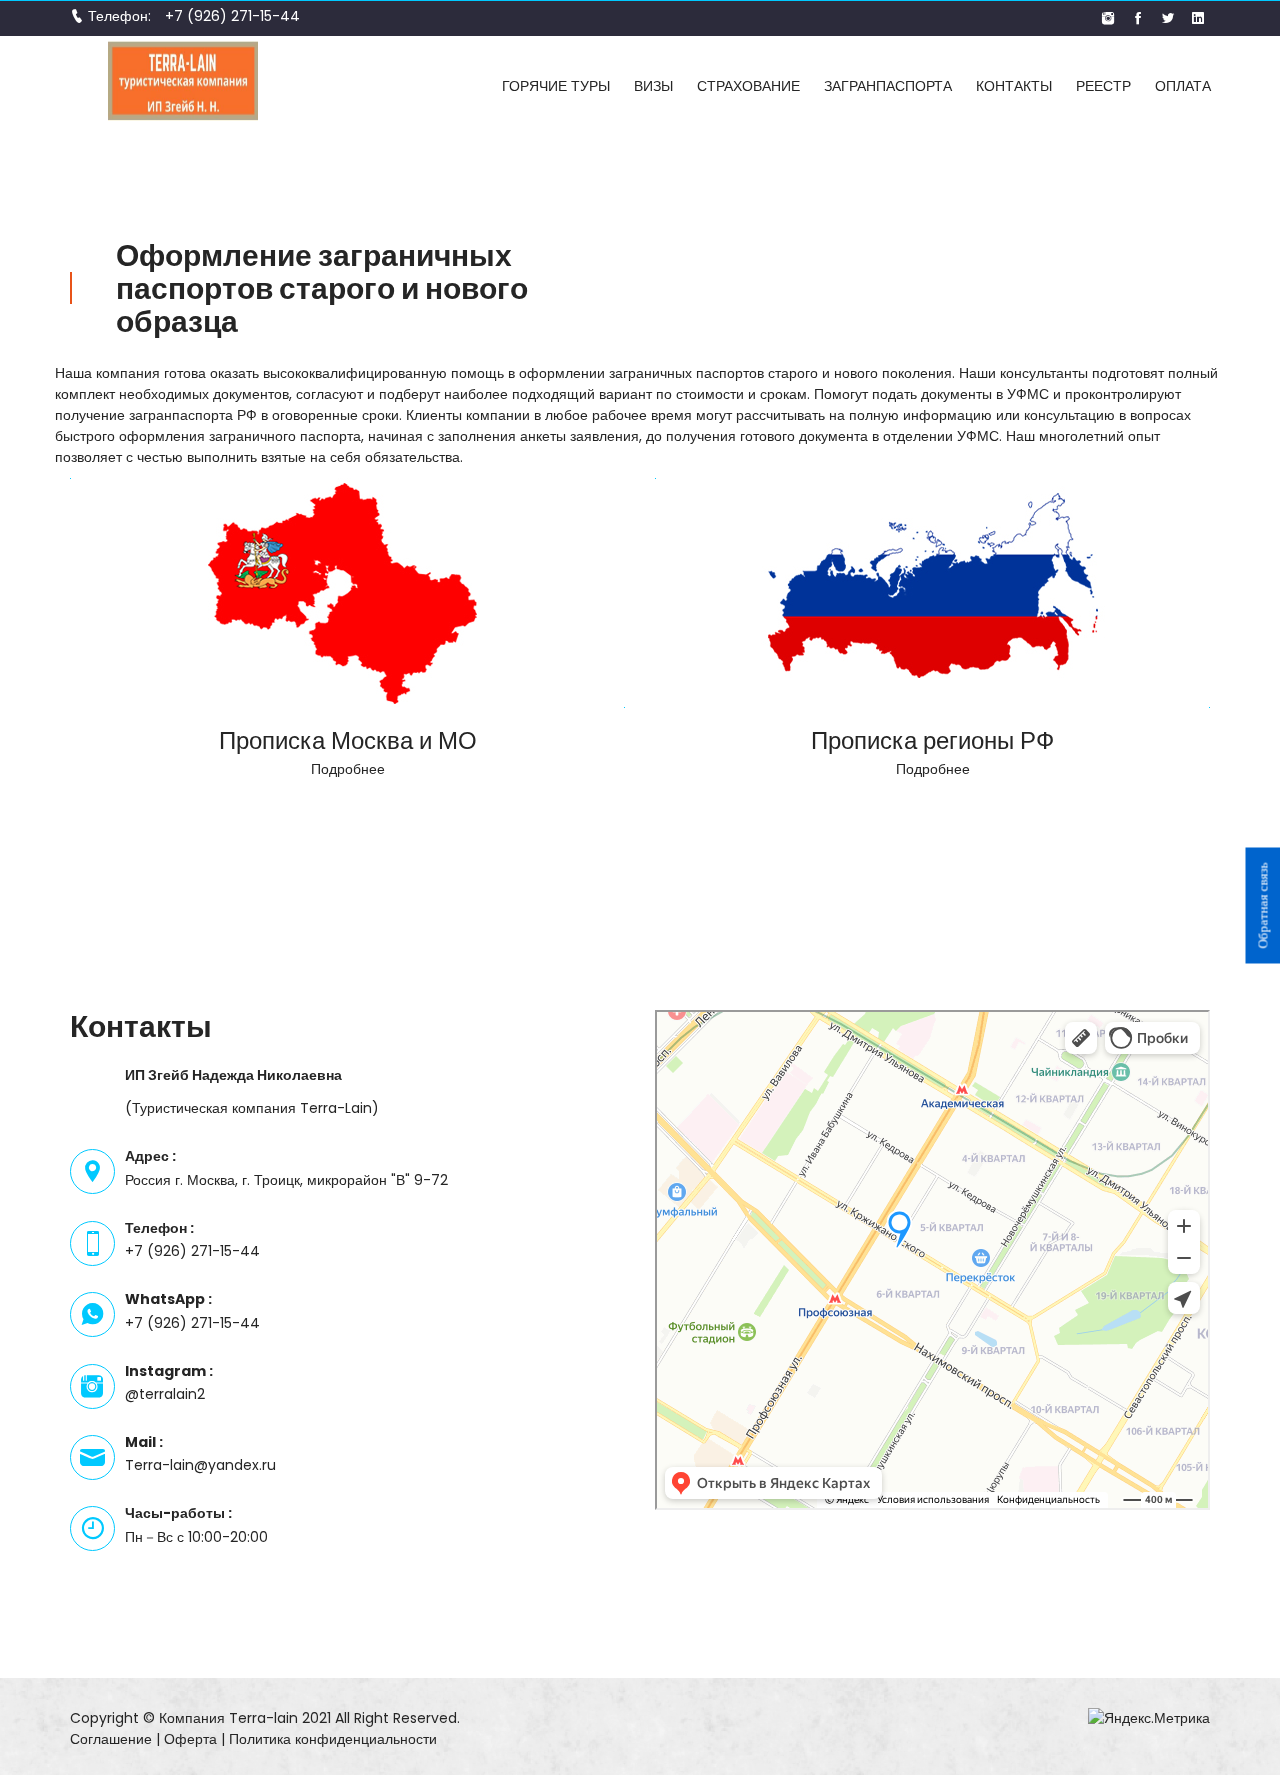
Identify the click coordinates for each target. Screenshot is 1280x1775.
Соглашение (111, 1739)
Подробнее (348, 769)
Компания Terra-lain (228, 1718)
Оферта (190, 1739)
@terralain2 (165, 1394)
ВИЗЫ (653, 86)
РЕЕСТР (1103, 86)
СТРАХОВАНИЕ (748, 86)
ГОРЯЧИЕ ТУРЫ (556, 86)
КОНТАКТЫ (1014, 86)
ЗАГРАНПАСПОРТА (888, 86)
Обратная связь (1262, 905)
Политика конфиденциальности (333, 1739)
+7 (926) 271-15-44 (232, 16)
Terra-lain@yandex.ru (200, 1465)
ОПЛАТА (1183, 86)
